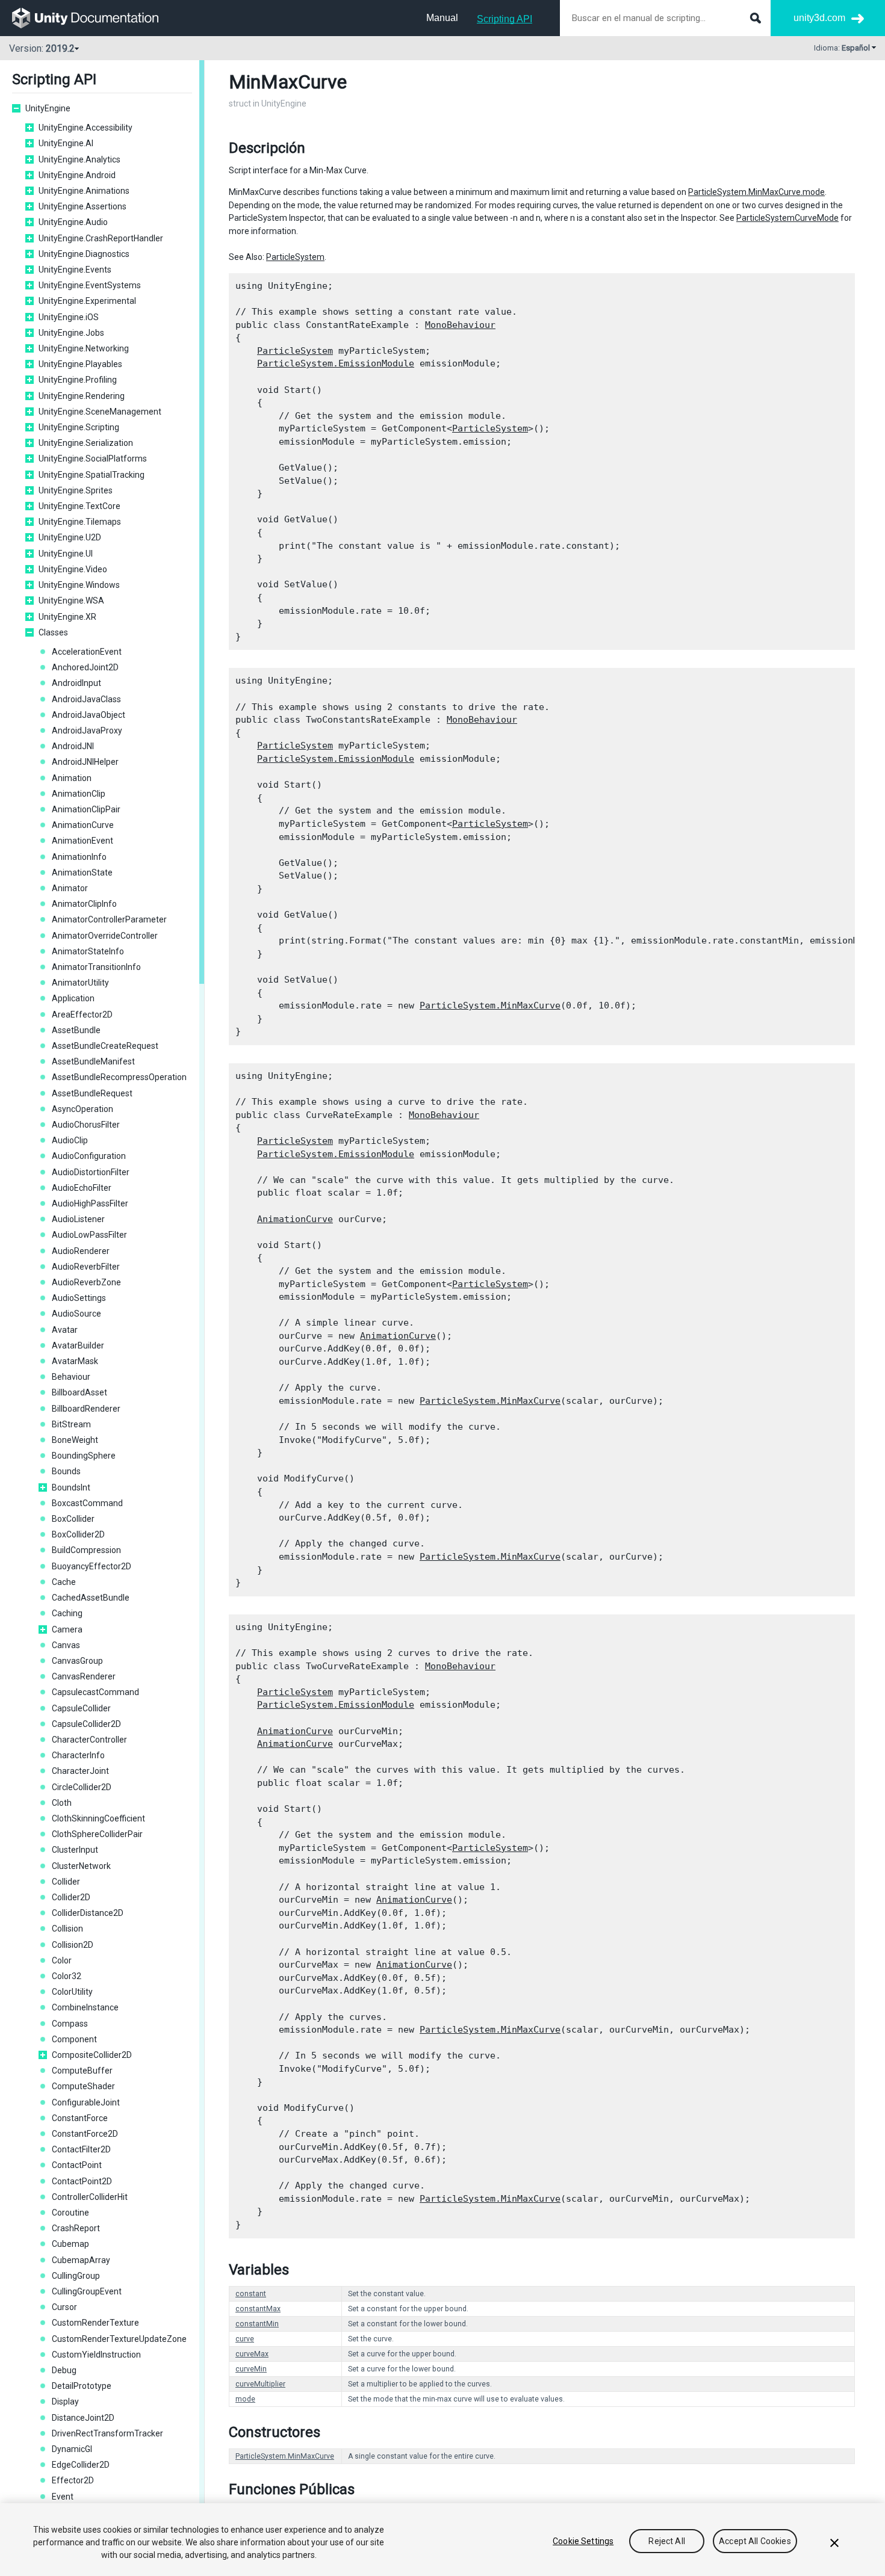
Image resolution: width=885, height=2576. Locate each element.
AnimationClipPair (86, 809)
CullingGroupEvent (87, 2291)
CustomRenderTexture (95, 2323)
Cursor (64, 2307)
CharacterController (89, 1740)
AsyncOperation (82, 1109)
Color (62, 1960)
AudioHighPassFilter (90, 1203)
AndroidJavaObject (88, 715)
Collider (66, 1882)
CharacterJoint (80, 1771)
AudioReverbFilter (86, 1267)
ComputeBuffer (82, 2071)
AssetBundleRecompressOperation (119, 1077)
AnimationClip (79, 794)
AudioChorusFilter (86, 1125)
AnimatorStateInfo (88, 951)
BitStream (71, 1424)
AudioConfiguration (89, 1156)
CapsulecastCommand (95, 1692)
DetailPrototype (82, 2386)
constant (251, 2294)
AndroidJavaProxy (87, 730)
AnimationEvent (82, 841)
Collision (67, 1929)
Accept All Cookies (755, 2541)
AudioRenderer (81, 1251)
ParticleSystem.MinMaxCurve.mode (756, 192)
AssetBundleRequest (92, 1093)
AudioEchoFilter (82, 1188)
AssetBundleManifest (93, 1061)
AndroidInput (76, 683)
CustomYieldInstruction (96, 2355)
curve (245, 2339)
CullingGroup (76, 2276)
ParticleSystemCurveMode (787, 218)
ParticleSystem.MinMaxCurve (490, 1005)
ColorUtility (72, 1992)
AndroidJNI (73, 746)
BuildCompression (86, 1550)
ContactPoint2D (82, 2181)
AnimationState (82, 873)
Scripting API (505, 19)
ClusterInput (75, 1850)
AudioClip (70, 1140)
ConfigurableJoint (86, 2102)
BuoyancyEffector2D (92, 1566)
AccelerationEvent (87, 652)
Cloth (62, 1803)
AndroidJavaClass (86, 699)
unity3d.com (819, 18)
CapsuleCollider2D (86, 1724)
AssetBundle (76, 1030)
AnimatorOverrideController (105, 936)
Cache (64, 1582)
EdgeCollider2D (81, 2465)
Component (74, 2039)
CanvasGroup (77, 1661)
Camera (67, 1629)
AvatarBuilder (78, 1345)
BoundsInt (71, 1487)
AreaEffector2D (82, 1015)
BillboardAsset (79, 1392)
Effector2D (73, 2480)
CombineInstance (85, 2007)
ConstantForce (80, 2118)
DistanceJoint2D (83, 2418)
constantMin (257, 2324)
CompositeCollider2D (92, 2055)
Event (63, 2497)
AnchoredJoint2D (85, 667)
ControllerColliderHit (90, 2197)
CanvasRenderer (84, 1676)
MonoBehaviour (460, 325)
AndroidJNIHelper (85, 762)
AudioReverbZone (86, 1282)
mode (245, 2399)
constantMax (258, 2309)
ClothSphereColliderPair (97, 1834)
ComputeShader (83, 2086)
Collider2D (71, 1897)
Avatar (65, 1330)
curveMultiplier (260, 2384)
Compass (70, 2024)
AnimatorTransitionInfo (96, 967)
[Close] (834, 2543)
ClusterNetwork (81, 1866)
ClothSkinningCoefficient (98, 1818)
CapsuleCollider (81, 1708)
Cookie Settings (583, 2541)
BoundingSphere (84, 1456)
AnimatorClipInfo (84, 904)
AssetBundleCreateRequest (105, 1046)
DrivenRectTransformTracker (107, 2433)
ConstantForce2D (85, 2134)
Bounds (66, 1471)
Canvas (66, 1645)
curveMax (252, 2354)
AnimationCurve (83, 825)
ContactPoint (77, 2165)
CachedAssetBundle (91, 1598)
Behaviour (71, 1377)
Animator (70, 888)
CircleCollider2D (82, 1787)
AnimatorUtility (80, 983)
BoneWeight (75, 1440)
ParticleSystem (295, 257)
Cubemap (70, 2244)
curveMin (251, 2369)
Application (73, 998)
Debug (64, 2370)
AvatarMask (75, 1361)
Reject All (666, 2541)
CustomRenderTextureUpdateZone (119, 2339)
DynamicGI (72, 2449)
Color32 (67, 1976)
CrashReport (76, 2228)
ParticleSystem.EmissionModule (336, 363)
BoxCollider (73, 1519)
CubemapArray (81, 2260)
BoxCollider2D (78, 1534)
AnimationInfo (79, 857)
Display (65, 2401)
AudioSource (76, 1314)
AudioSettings (79, 1298)
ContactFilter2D (81, 2149)
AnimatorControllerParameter (109, 919)
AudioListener (78, 1219)
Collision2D (73, 1945)
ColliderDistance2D (88, 1913)
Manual (442, 18)
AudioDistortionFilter (91, 1172)
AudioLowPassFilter (89, 1235)
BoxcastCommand (87, 1503)
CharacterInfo (78, 1755)
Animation (72, 778)
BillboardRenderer (86, 1409)
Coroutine (70, 2213)
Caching (67, 1613)
